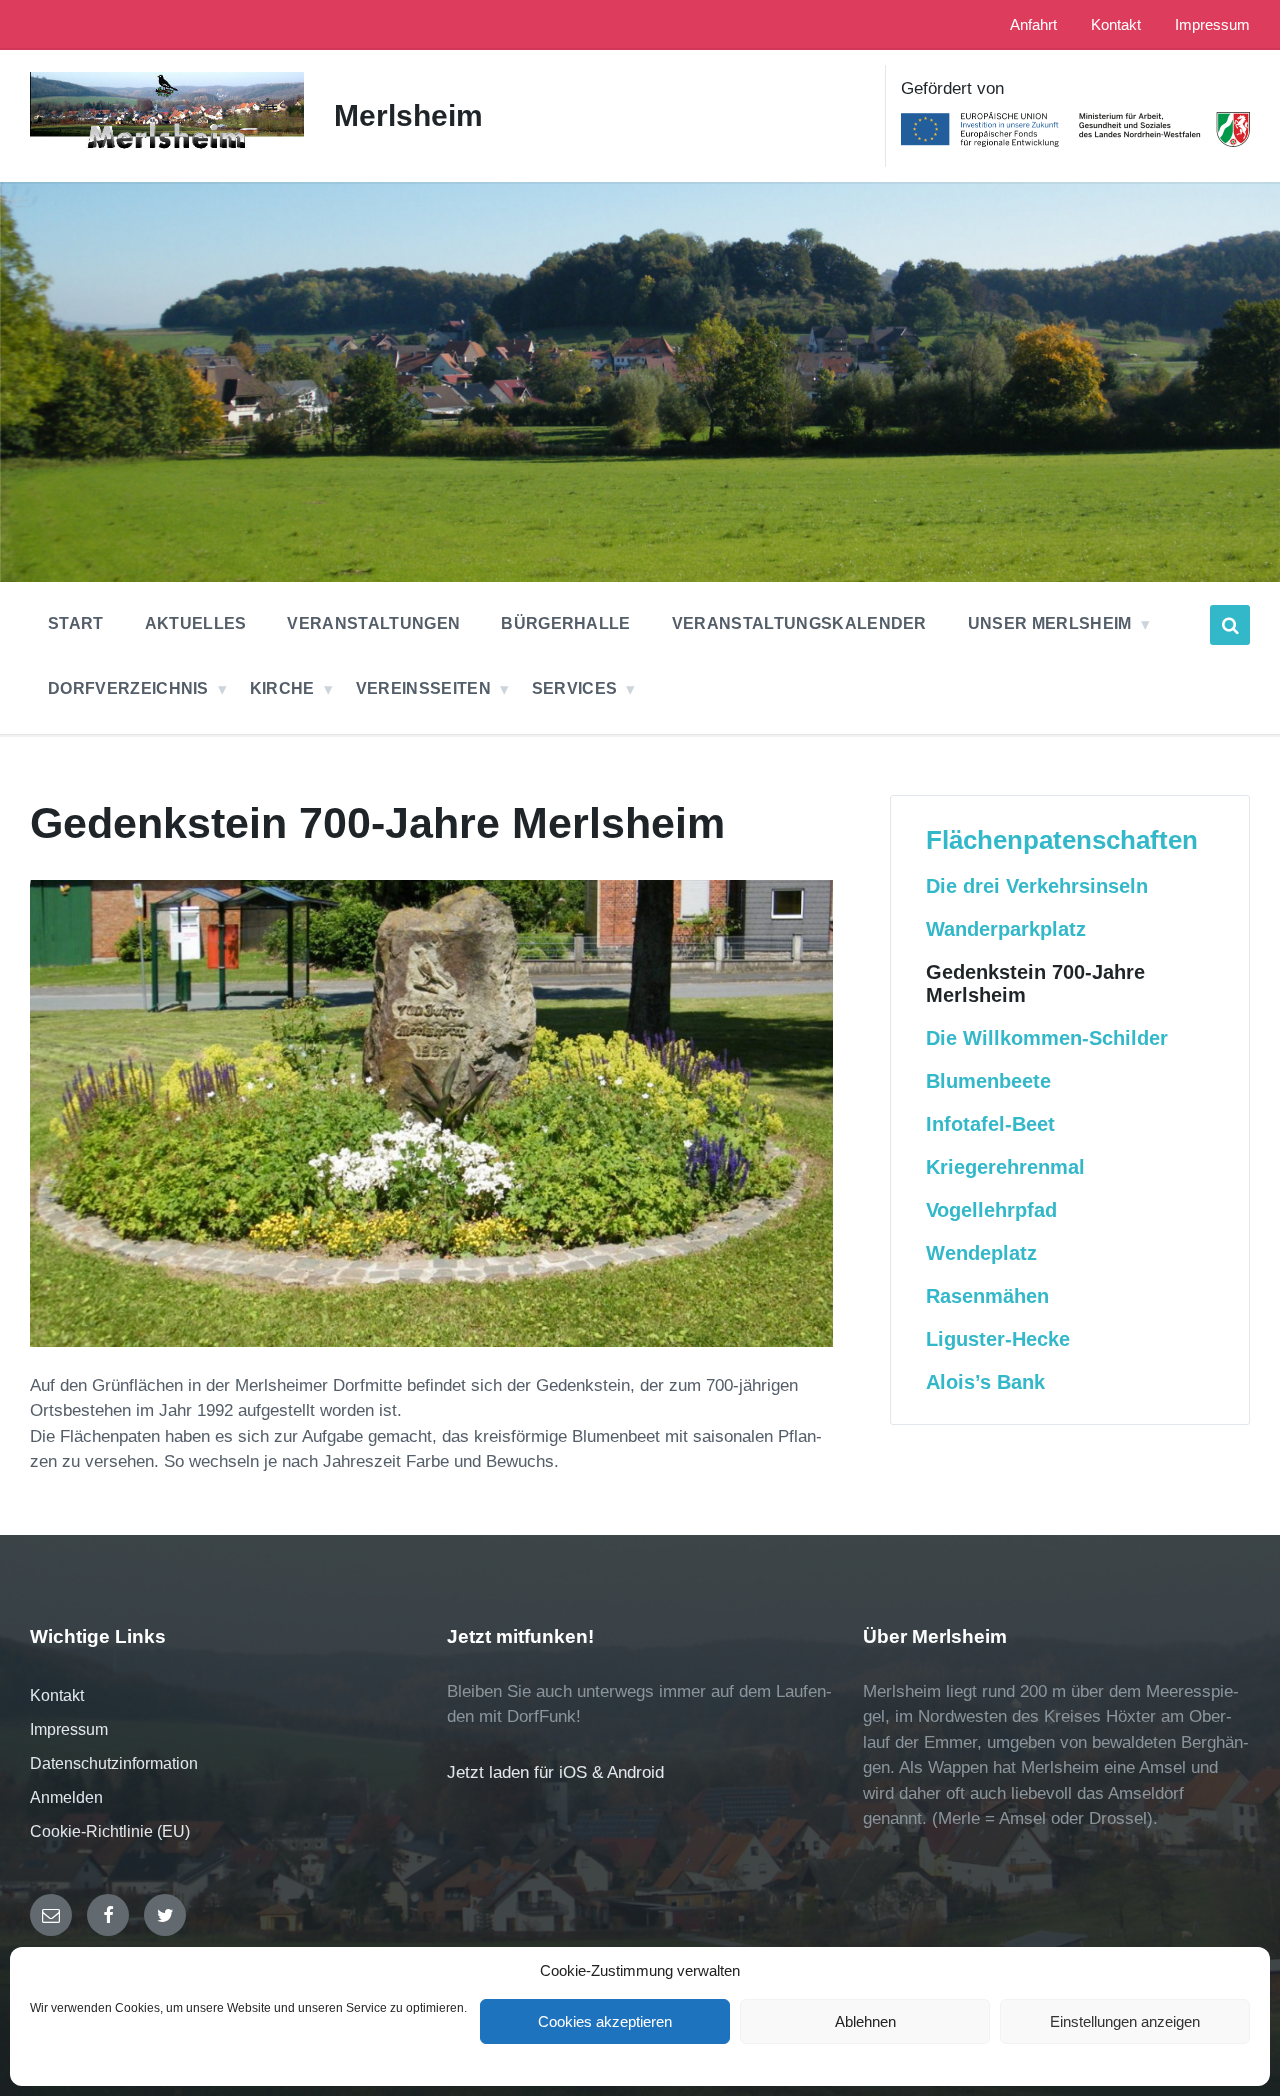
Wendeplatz (981, 1253)
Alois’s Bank (985, 1382)
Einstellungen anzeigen (1125, 2021)
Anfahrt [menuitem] (1033, 25)
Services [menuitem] (575, 688)
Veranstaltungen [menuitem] (373, 623)
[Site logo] (167, 149)
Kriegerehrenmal (1005, 1167)
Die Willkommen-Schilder (1047, 1038)
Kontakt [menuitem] (1116, 25)
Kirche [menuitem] (282, 688)
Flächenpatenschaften (1062, 840)
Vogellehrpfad (991, 1210)
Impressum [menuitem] (1212, 25)
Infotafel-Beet (990, 1124)
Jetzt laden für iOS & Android (555, 1772)
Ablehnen (865, 2021)
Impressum (69, 1729)
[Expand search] (1230, 625)
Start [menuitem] (76, 623)
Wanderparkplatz (1006, 929)
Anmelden (66, 1797)
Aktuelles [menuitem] (196, 623)
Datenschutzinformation (114, 1763)
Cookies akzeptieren (605, 2021)
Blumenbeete (988, 1081)
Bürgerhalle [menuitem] (566, 623)
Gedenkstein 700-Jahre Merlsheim (1035, 983)
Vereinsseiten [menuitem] (423, 688)
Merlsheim (408, 115)
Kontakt (57, 1695)
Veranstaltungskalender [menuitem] (799, 623)
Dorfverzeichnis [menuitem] (128, 688)
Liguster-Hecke (998, 1339)
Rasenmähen (987, 1296)
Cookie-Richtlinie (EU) (110, 1831)
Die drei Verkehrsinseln (1037, 886)
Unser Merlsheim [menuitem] (1050, 623)
